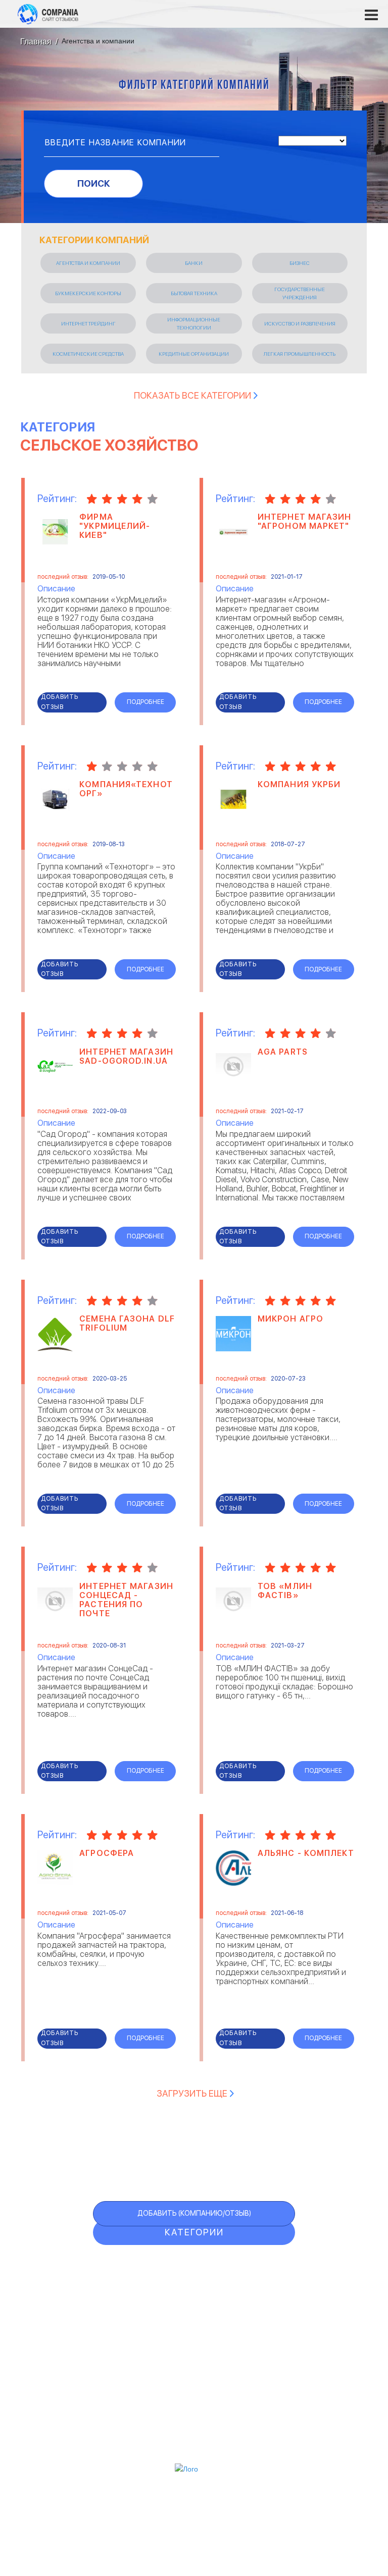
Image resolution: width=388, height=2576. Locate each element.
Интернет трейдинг (88, 323)
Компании (177, 2287)
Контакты (194, 2403)
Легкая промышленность (300, 354)
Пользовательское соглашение (194, 2416)
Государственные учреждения (300, 293)
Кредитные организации (194, 354)
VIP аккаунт (180, 2307)
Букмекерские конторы (88, 293)
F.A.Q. (156, 2349)
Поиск (94, 183)
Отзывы (166, 2266)
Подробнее (145, 702)
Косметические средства (88, 354)
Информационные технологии (194, 323)
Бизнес (300, 263)
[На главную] (48, 14)
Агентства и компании (88, 263)
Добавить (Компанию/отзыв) (194, 2213)
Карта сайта (182, 2369)
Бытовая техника (194, 293)
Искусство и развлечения (300, 323)
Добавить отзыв (60, 702)
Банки (194, 263)
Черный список (194, 2328)
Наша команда (194, 2442)
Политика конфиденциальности (194, 2429)
